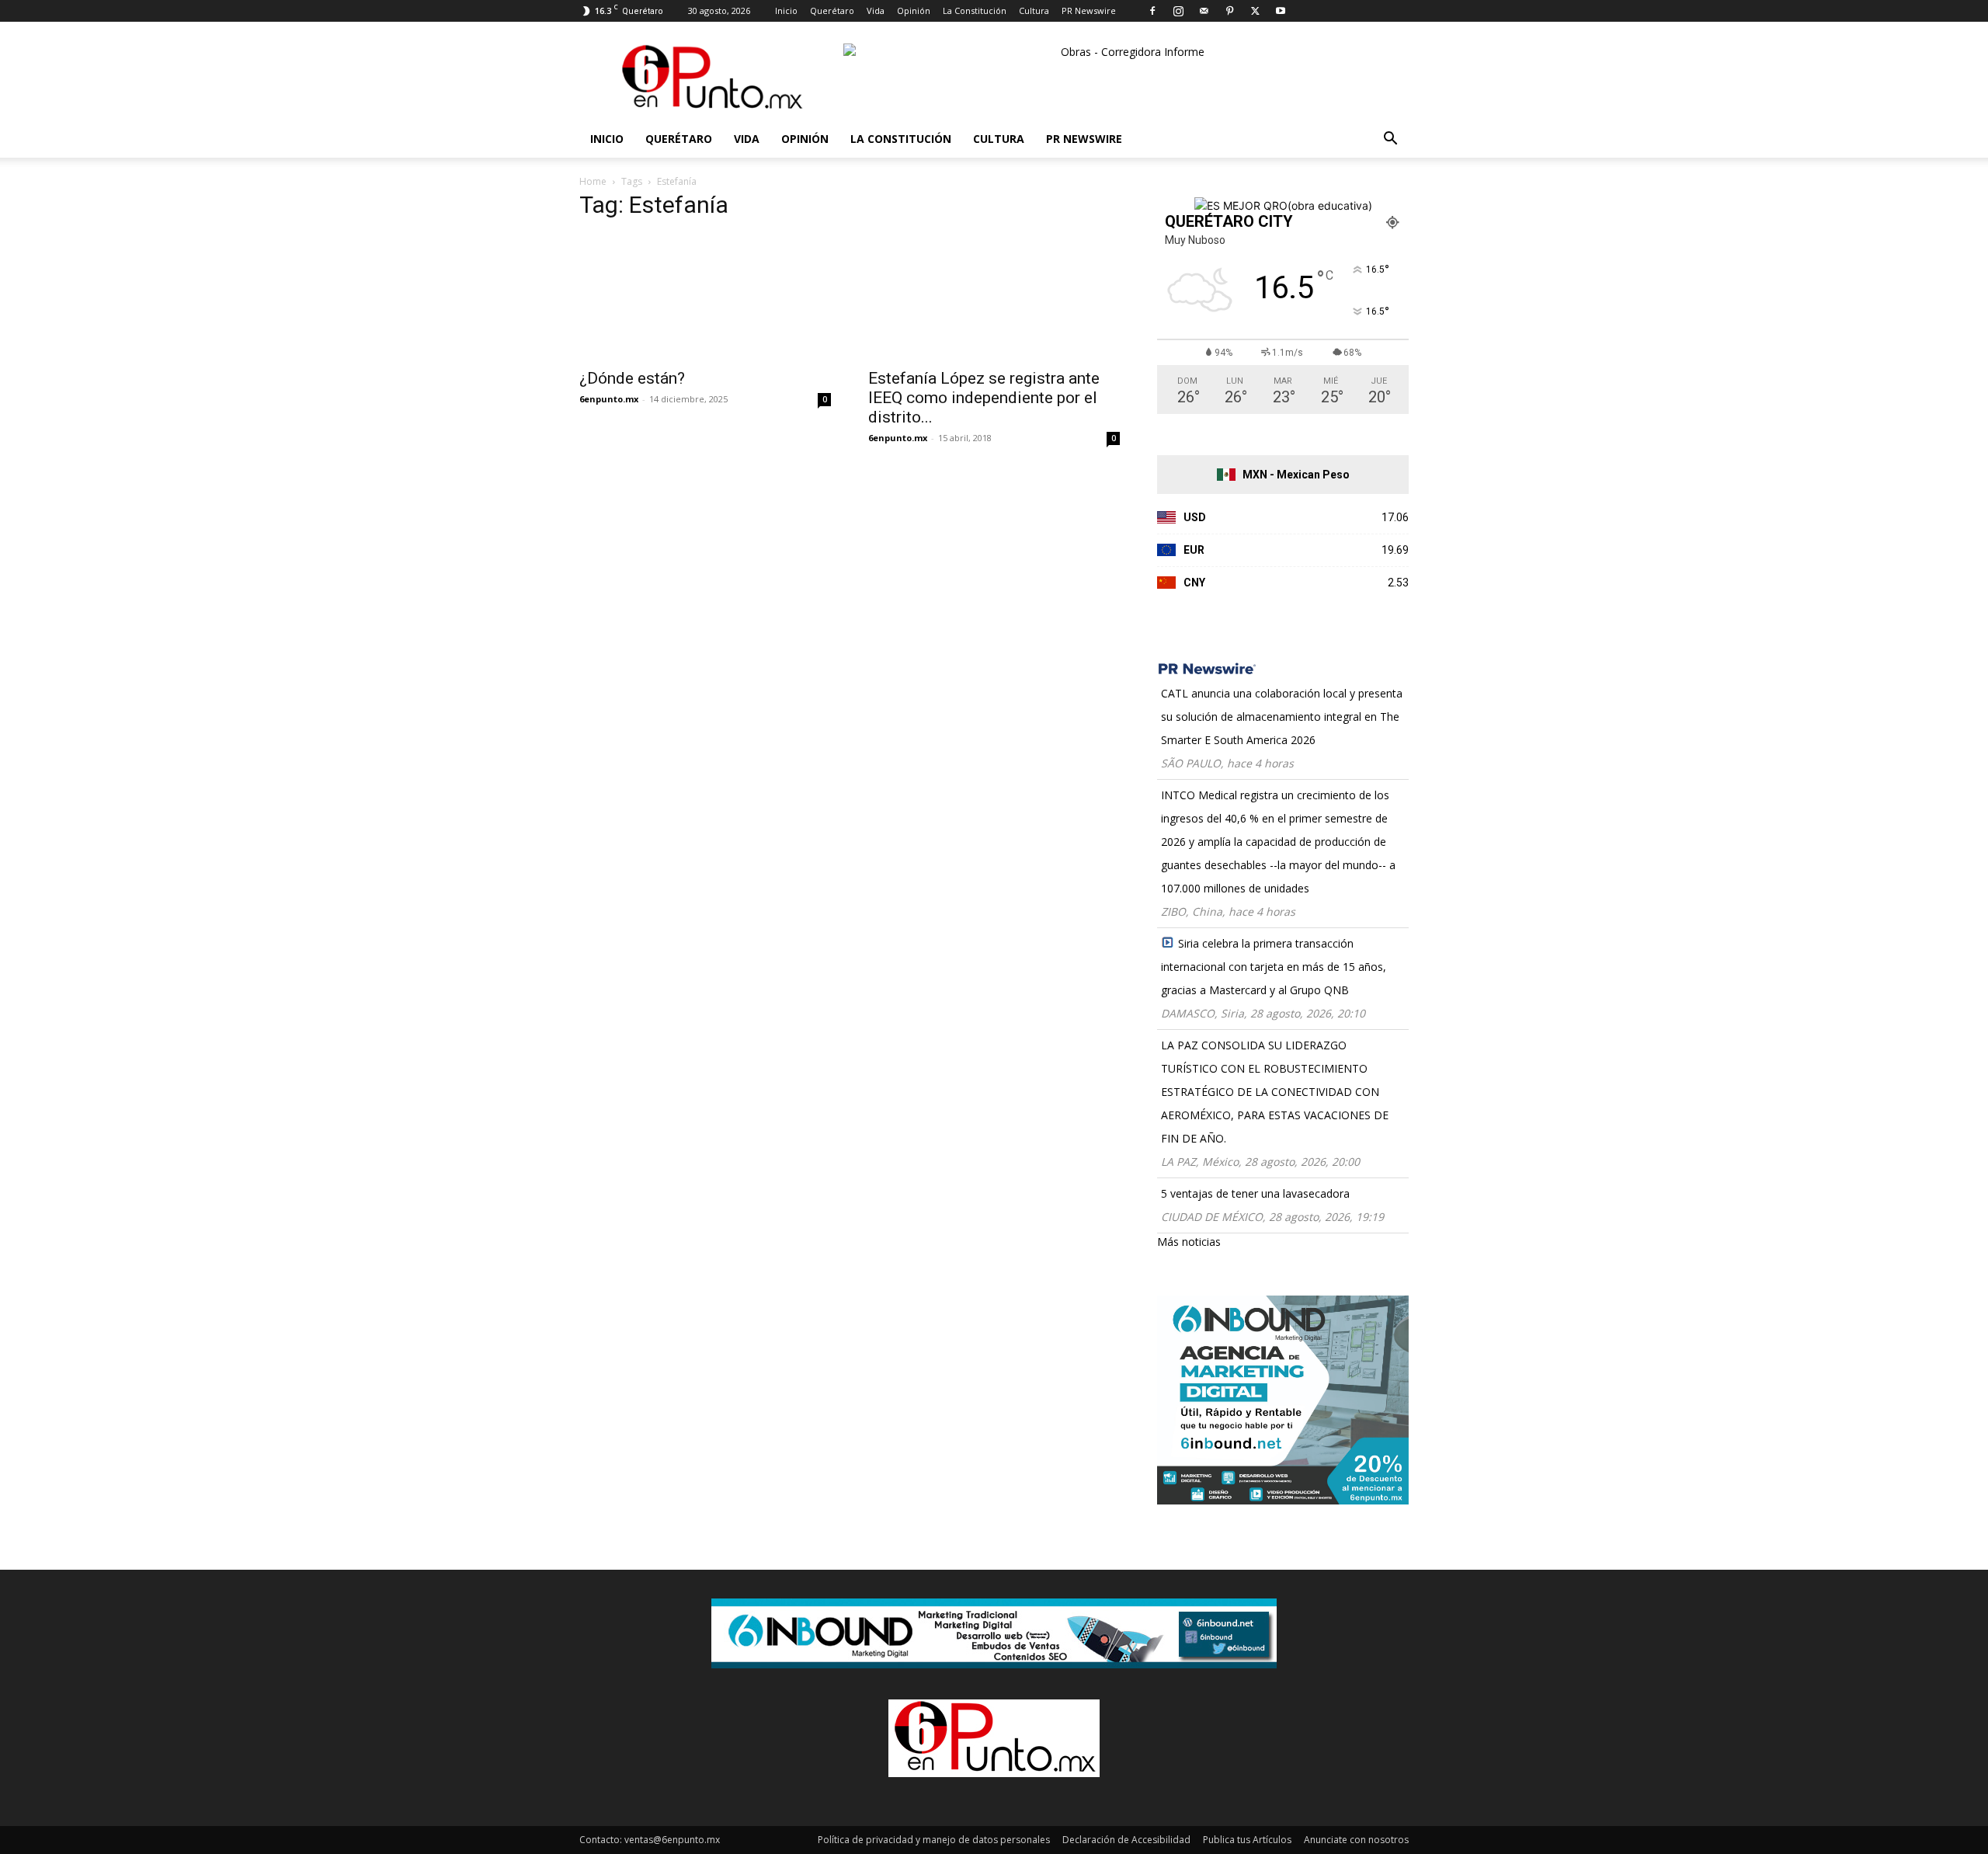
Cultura (1034, 10)
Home (593, 181)
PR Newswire (1089, 10)
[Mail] (1204, 11)
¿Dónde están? (632, 378)
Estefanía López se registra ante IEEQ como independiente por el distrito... (984, 398)
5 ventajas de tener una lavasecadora (1255, 1193)
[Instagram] (1178, 11)
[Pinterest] (1229, 11)
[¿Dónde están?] (705, 297)
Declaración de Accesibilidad (1126, 1840)
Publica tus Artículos (1247, 1840)
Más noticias (1189, 1242)
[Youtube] (1281, 11)
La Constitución (975, 10)
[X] (1255, 11)
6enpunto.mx (609, 399)
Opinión (914, 10)
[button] (1390, 140)
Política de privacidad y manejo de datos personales (934, 1840)
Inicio (786, 10)
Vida (876, 10)
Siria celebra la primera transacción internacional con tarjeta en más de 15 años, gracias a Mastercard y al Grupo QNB (1274, 967)
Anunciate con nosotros (1356, 1840)
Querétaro (832, 10)
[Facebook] (1152, 11)
